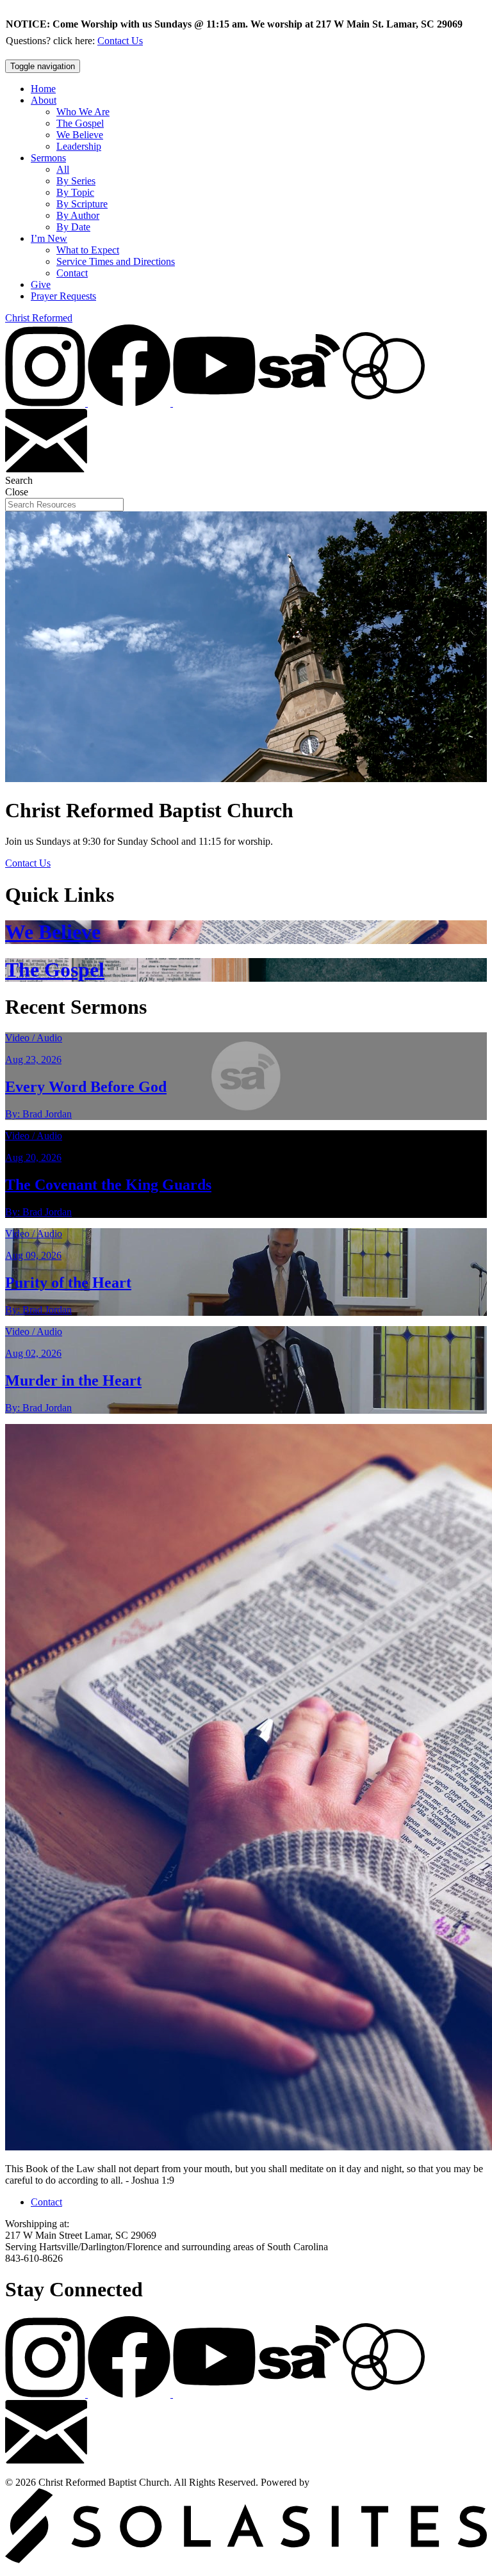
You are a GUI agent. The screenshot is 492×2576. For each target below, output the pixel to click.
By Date (73, 227)
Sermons (48, 158)
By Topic (75, 192)
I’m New (49, 238)
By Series (76, 181)
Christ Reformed (39, 318)
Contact (72, 273)
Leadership (79, 146)
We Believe (80, 135)
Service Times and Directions (116, 261)
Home (43, 89)
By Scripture (82, 204)
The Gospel (80, 123)
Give (41, 284)
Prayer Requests (63, 296)
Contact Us (120, 41)
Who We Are (83, 112)
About (44, 100)
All (63, 169)
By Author (78, 215)
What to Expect (88, 250)
